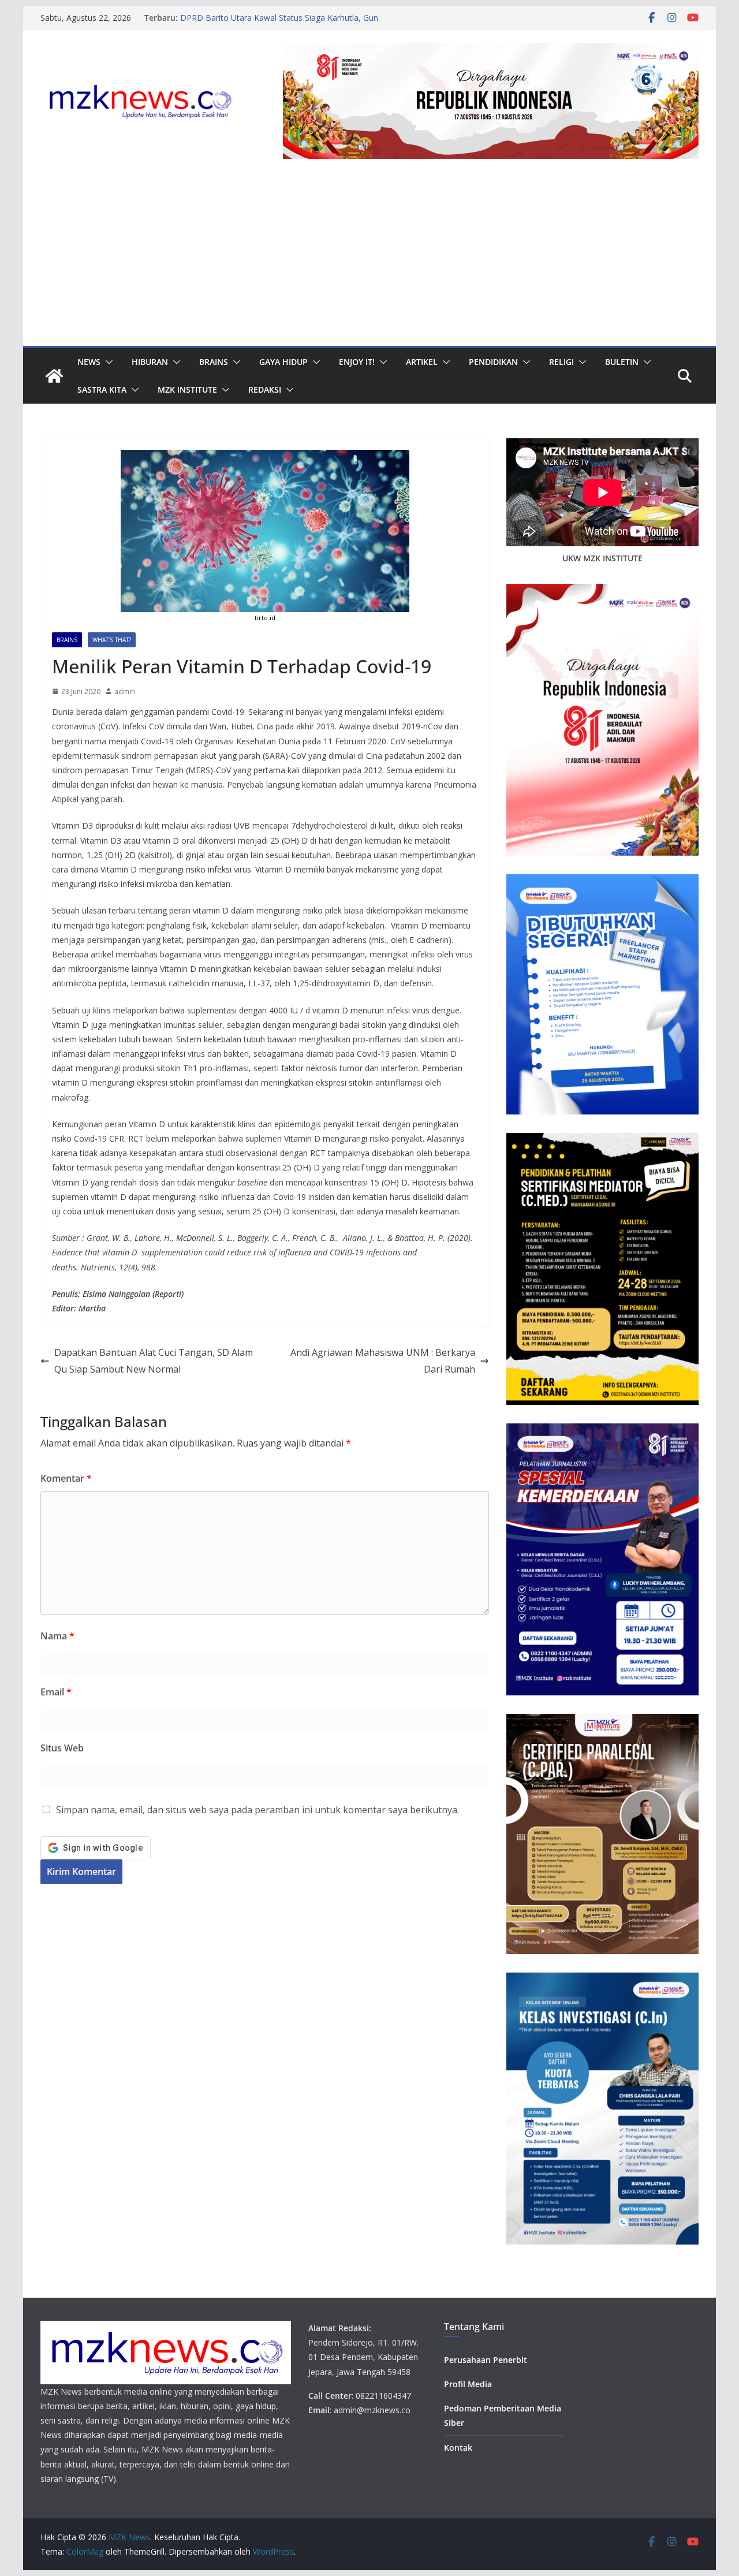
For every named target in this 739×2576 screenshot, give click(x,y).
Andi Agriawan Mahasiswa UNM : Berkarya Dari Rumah (383, 1361)
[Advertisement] (369, 259)
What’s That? (112, 640)
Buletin (622, 362)
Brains (214, 362)
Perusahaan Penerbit (486, 2360)
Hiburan (150, 362)
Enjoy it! (357, 362)
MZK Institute (187, 389)
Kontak (458, 2448)
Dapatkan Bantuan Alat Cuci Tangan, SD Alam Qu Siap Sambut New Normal (154, 1361)
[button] (107, 362)
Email (56, 1692)
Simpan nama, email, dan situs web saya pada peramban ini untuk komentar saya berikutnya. (257, 1810)
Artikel (422, 362)
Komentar (66, 1478)
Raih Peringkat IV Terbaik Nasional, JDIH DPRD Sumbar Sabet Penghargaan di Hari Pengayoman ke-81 (295, 16)
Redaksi (265, 389)
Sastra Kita (102, 389)
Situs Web (62, 1748)
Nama (57, 1636)
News (89, 362)
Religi (561, 362)
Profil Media (468, 2384)
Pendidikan (493, 362)
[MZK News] (54, 376)
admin (125, 691)
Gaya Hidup (283, 362)
